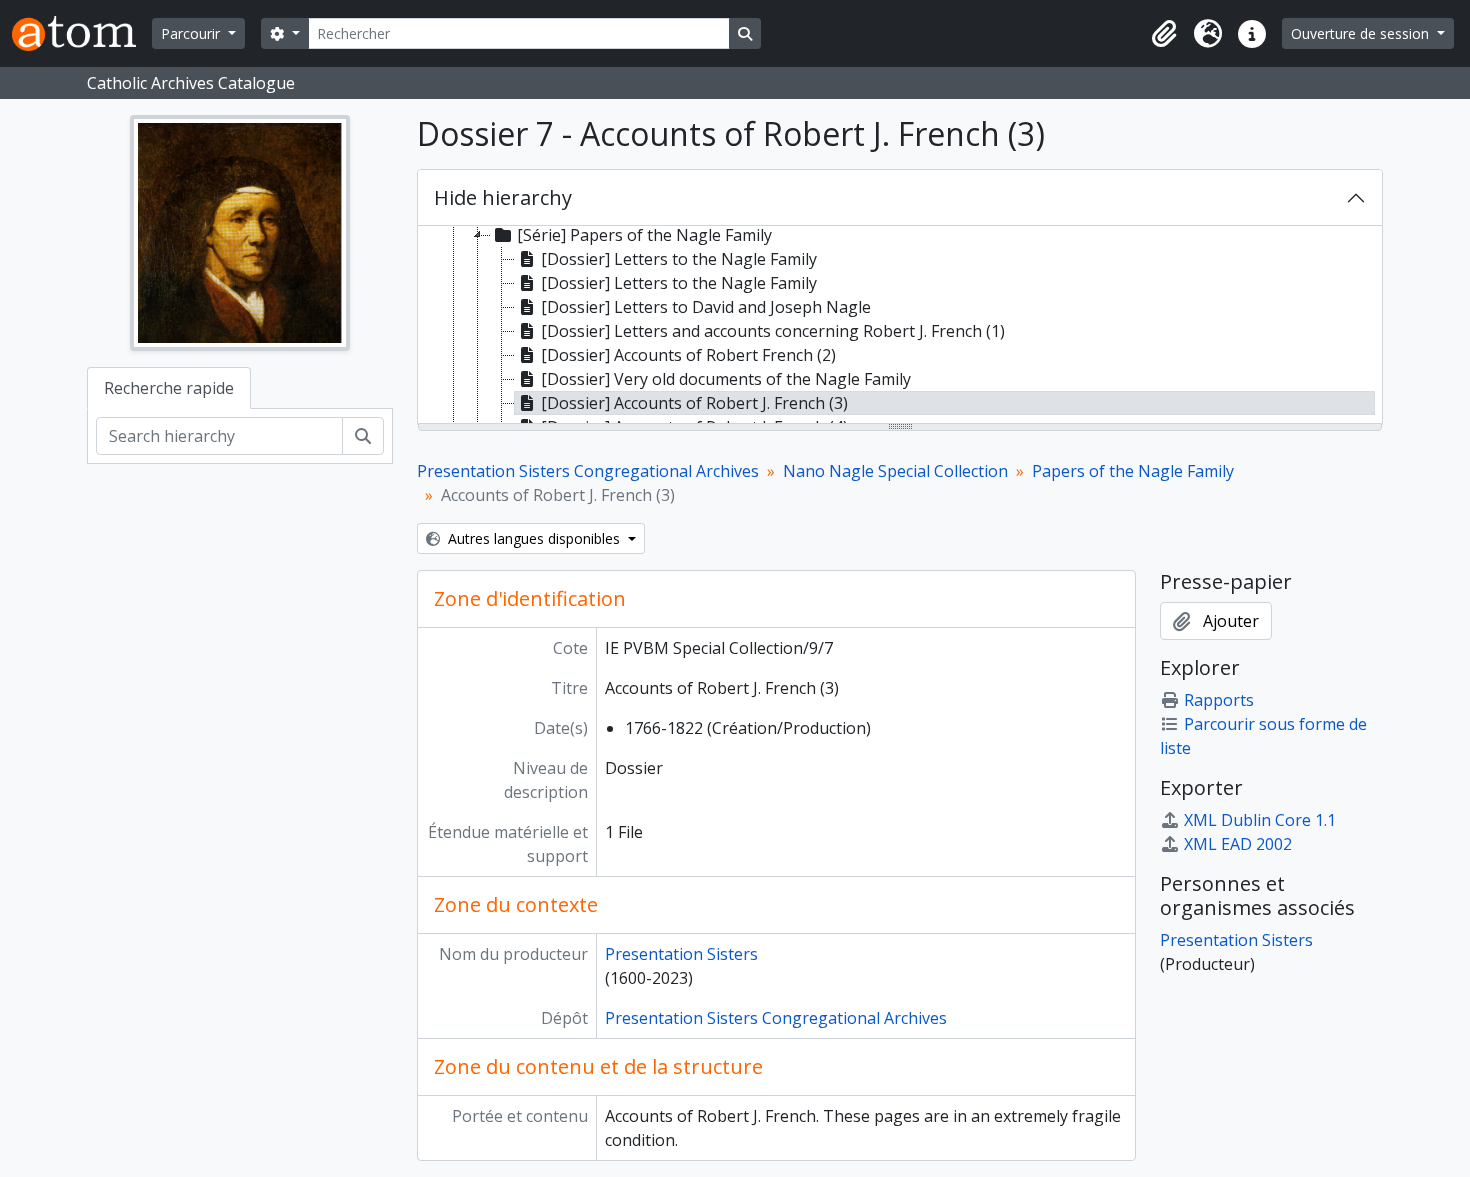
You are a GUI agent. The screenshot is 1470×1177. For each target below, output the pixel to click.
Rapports (1219, 700)
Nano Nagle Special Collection (895, 471)
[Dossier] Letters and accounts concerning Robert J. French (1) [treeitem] (773, 331)
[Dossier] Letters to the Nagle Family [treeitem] (679, 259)
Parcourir (192, 33)
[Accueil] (82, 33)
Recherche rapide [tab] (169, 388)
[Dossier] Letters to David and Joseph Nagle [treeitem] (706, 307)
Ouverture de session (1362, 33)
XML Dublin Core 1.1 (1260, 820)
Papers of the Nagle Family (1133, 471)
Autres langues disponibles (534, 538)
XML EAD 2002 (1238, 844)
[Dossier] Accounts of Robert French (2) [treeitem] (688, 355)
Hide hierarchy (503, 197)
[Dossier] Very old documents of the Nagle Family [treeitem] (726, 379)
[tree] (900, 326)
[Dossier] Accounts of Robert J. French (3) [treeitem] (694, 403)
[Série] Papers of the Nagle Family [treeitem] (644, 235)
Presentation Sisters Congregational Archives (588, 471)
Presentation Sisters (681, 954)
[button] (1164, 34)
